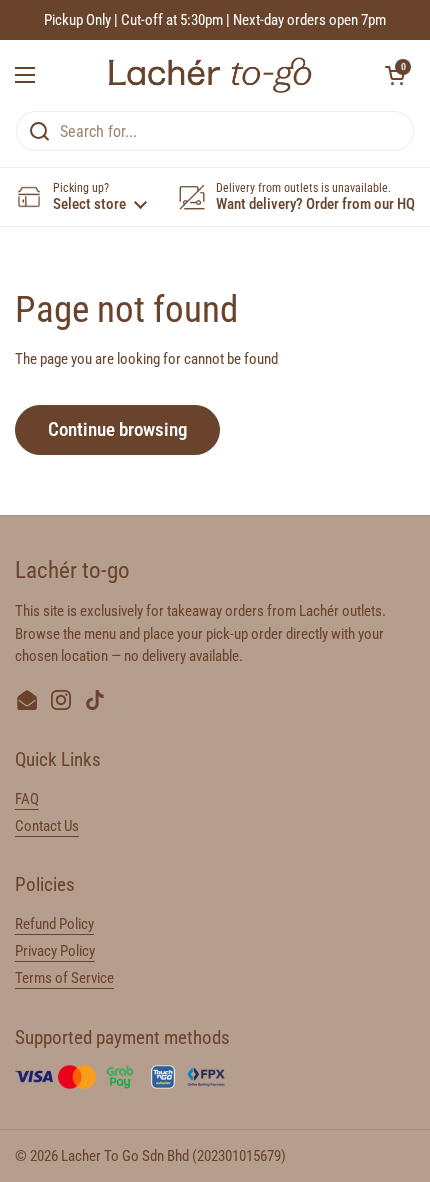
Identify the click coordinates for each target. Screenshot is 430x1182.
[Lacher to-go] (210, 75)
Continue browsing (117, 429)
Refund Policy (54, 924)
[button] (395, 75)
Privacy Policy (55, 951)
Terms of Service (64, 978)
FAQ (27, 799)
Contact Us (47, 826)
